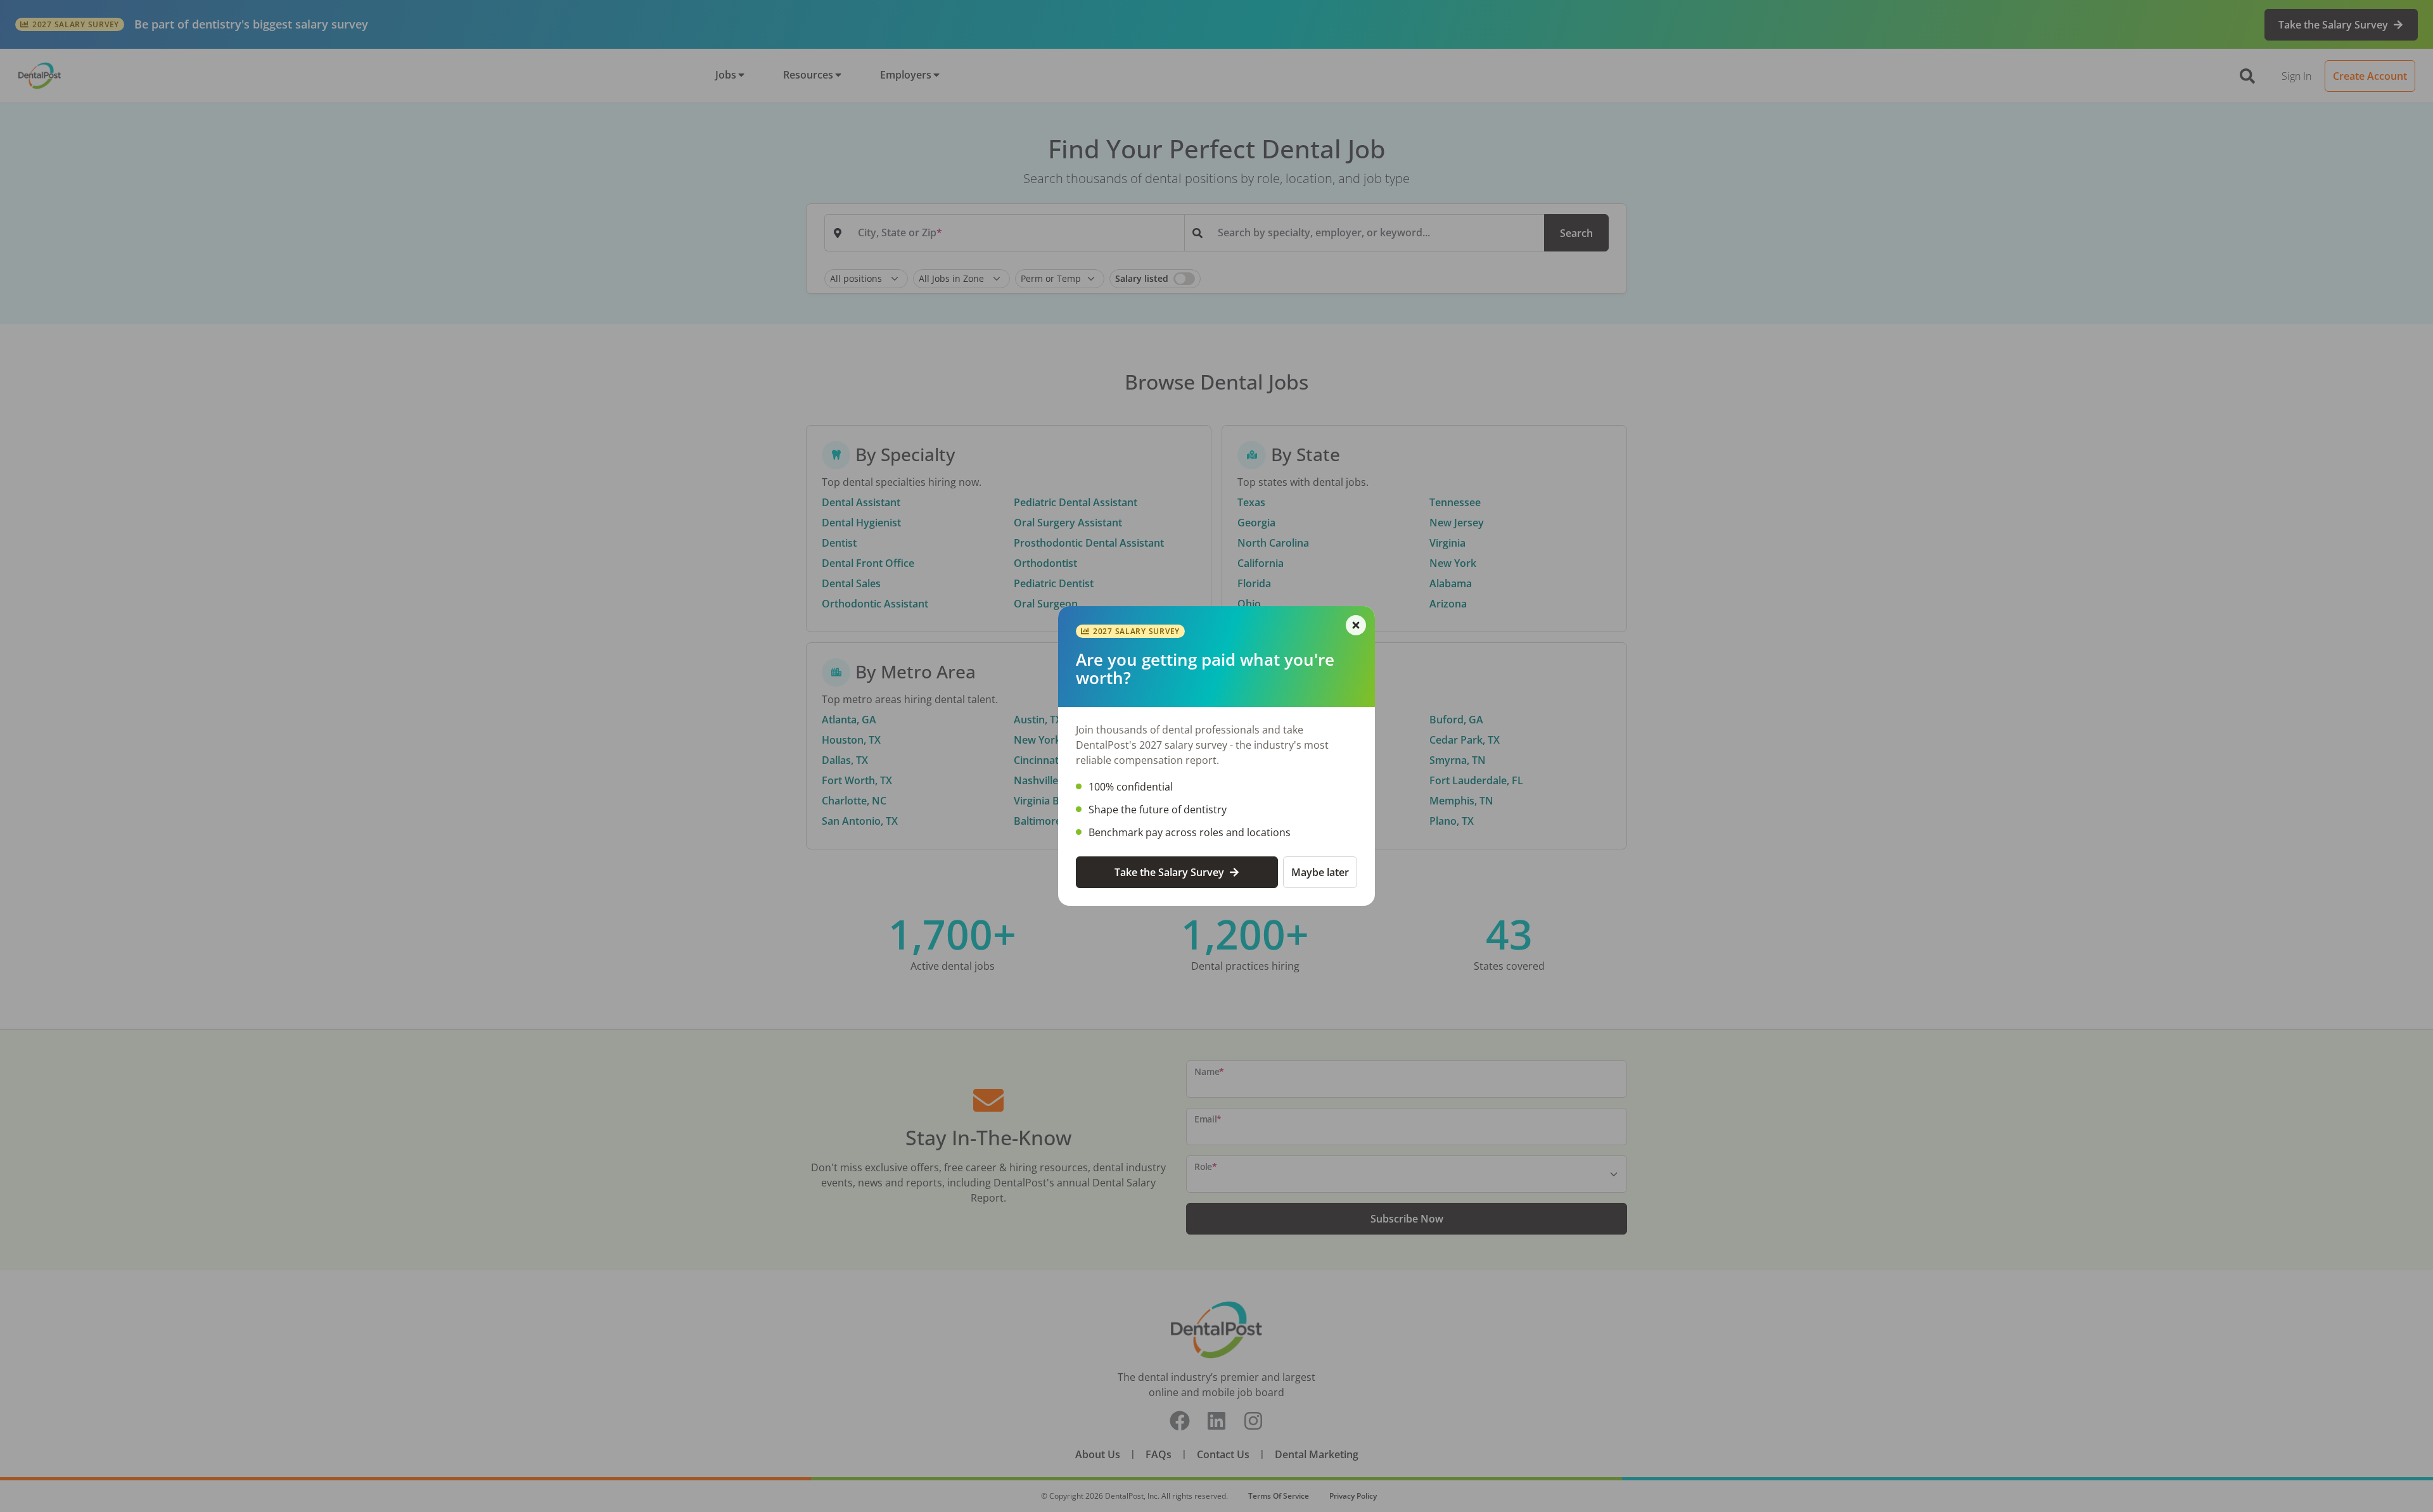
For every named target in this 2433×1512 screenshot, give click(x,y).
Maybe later (1320, 872)
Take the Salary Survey (1169, 872)
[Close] (1356, 625)
